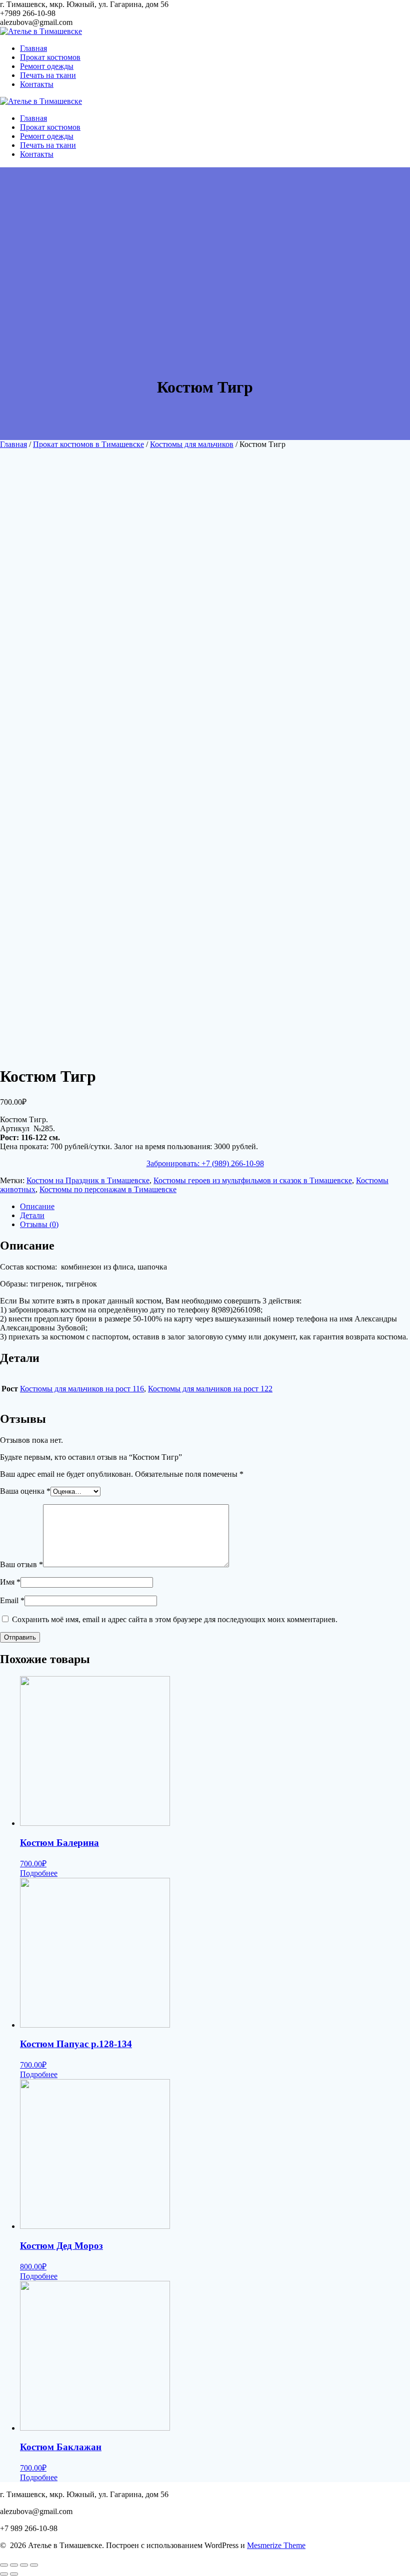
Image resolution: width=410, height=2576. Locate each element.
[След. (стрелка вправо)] (14, 2574)
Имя (10, 1582)
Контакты (37, 84)
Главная (33, 48)
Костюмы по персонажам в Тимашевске (108, 1189)
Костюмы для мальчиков (192, 444)
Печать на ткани (48, 75)
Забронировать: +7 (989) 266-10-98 (205, 1163)
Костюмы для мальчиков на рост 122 (210, 1389)
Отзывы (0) (39, 1224)
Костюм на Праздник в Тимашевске (88, 1180)
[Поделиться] (14, 2565)
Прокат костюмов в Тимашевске (88, 444)
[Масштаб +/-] (34, 2565)
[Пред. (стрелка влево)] (4, 2574)
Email (12, 1600)
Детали (32, 1215)
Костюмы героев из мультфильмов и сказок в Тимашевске (253, 1180)
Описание (37, 1206)
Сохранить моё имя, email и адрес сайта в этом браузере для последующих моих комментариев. (175, 1619)
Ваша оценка (25, 1491)
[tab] (215, 1207)
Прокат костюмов (50, 57)
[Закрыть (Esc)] (4, 2565)
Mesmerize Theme (276, 2545)
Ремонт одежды (47, 66)
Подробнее (39, 1873)
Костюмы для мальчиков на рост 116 (82, 1389)
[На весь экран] (24, 2565)
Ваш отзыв (21, 1564)
